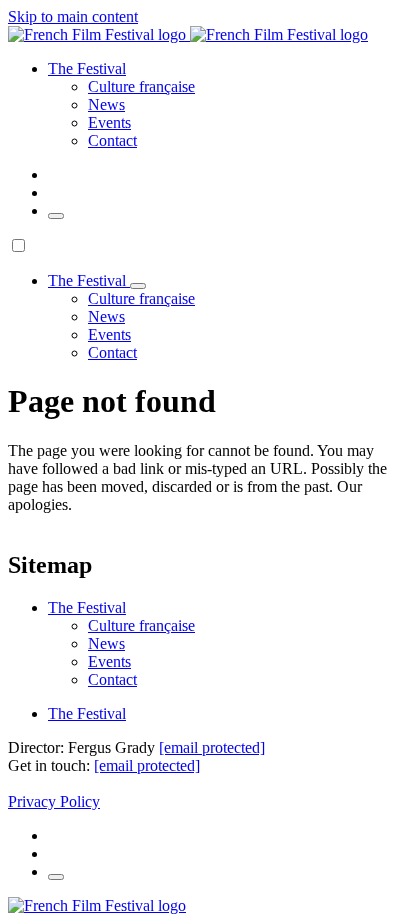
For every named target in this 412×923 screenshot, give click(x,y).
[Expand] (138, 286)
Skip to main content (73, 16)
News (106, 104)
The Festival (87, 713)
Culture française (141, 86)
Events (109, 122)
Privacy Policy (54, 801)
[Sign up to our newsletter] (56, 216)
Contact (112, 140)
